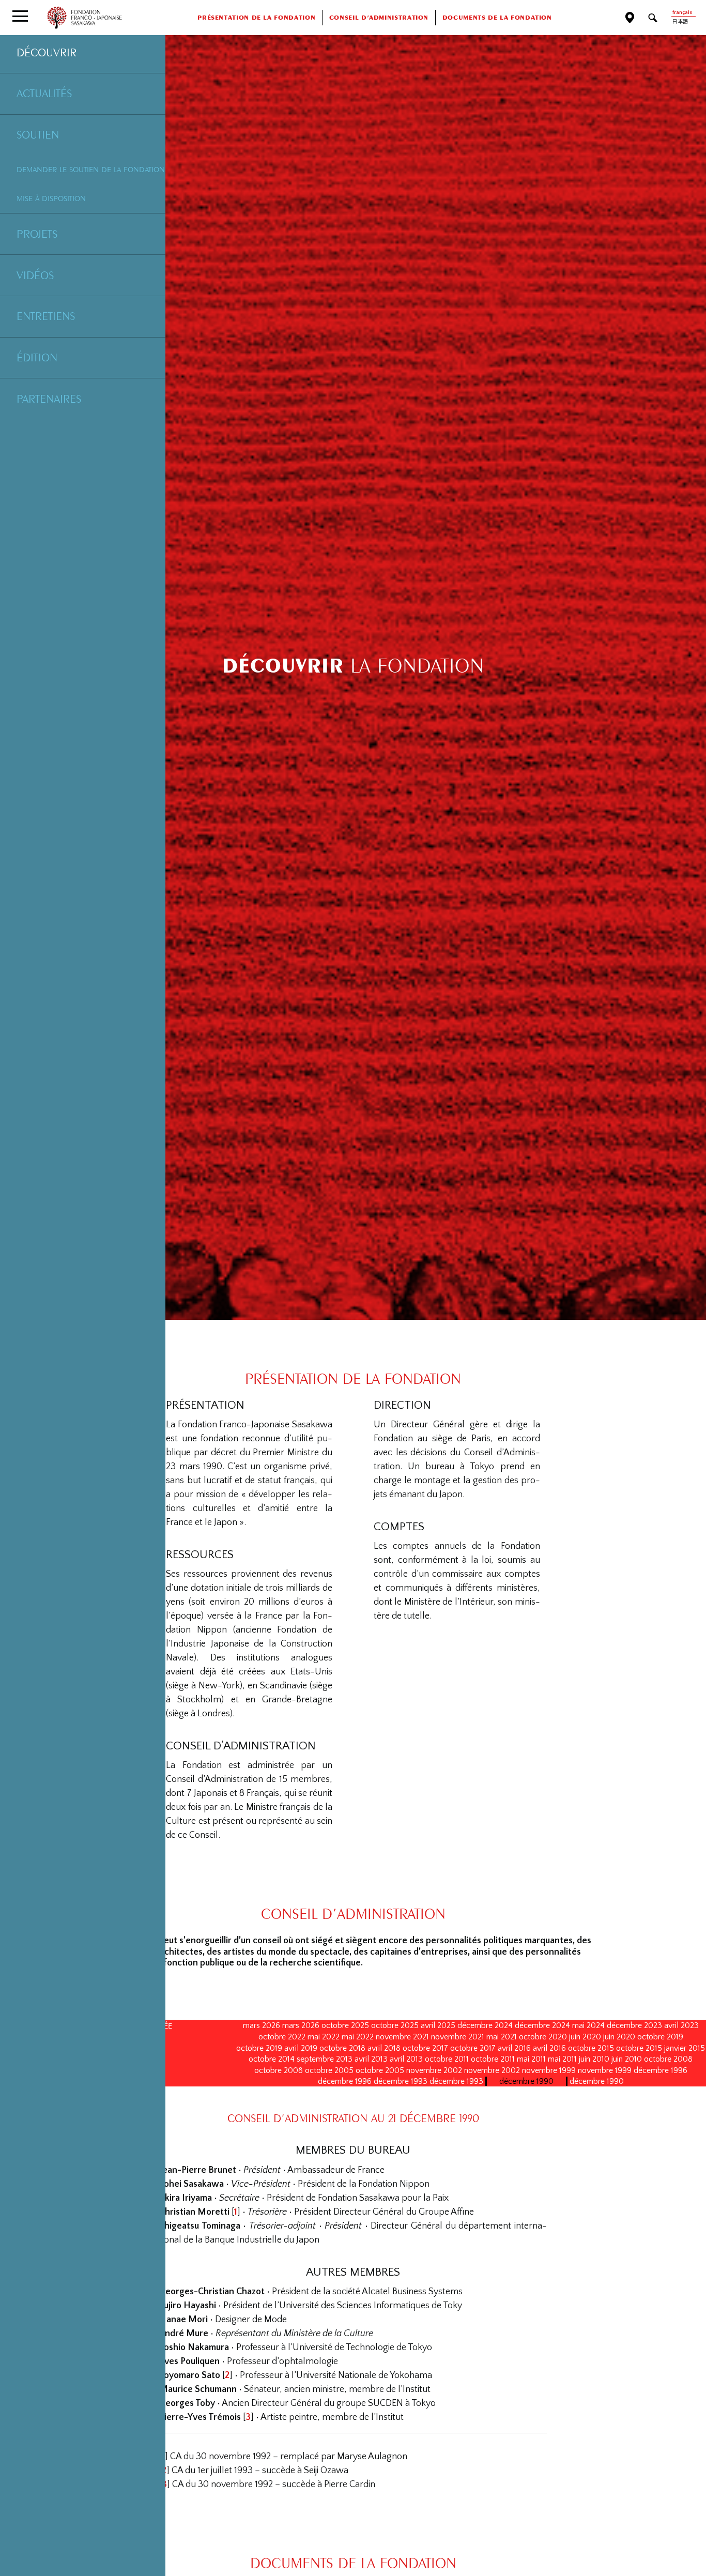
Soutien (38, 134)
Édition (37, 357)
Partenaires (49, 399)
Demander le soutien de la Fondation (91, 169)
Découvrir (47, 52)
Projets (37, 234)
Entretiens (46, 316)
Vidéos (35, 275)
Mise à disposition (51, 198)
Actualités (44, 93)
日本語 (680, 22)
